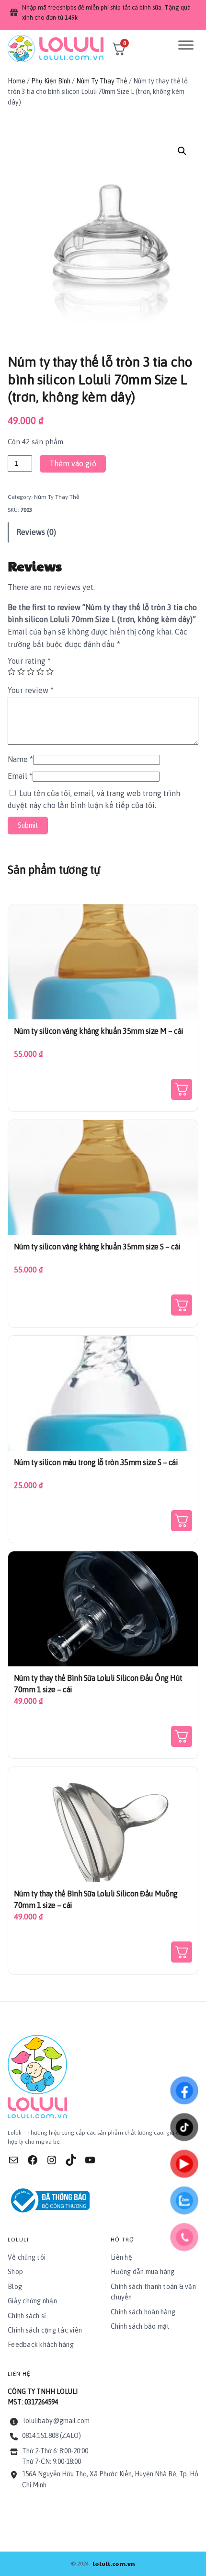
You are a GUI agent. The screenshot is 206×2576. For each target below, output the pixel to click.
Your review (31, 690)
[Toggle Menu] (186, 45)
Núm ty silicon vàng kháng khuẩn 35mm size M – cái (99, 1031)
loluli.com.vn (114, 2564)
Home (17, 81)
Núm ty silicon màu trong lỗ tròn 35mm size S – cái (96, 1462)
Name (20, 759)
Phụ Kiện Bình (51, 81)
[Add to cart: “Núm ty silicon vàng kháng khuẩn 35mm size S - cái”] (182, 1305)
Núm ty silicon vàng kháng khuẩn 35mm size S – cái (97, 1247)
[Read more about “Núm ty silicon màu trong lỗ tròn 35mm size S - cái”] (182, 1521)
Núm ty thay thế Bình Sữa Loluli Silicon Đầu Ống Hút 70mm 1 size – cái (98, 1684)
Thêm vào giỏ (73, 463)
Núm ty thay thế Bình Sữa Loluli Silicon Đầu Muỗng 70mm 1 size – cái (96, 1899)
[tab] (103, 532)
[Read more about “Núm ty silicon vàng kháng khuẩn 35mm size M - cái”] (182, 1089)
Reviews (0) (36, 532)
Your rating (29, 661)
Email (20, 776)
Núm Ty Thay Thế (102, 81)
